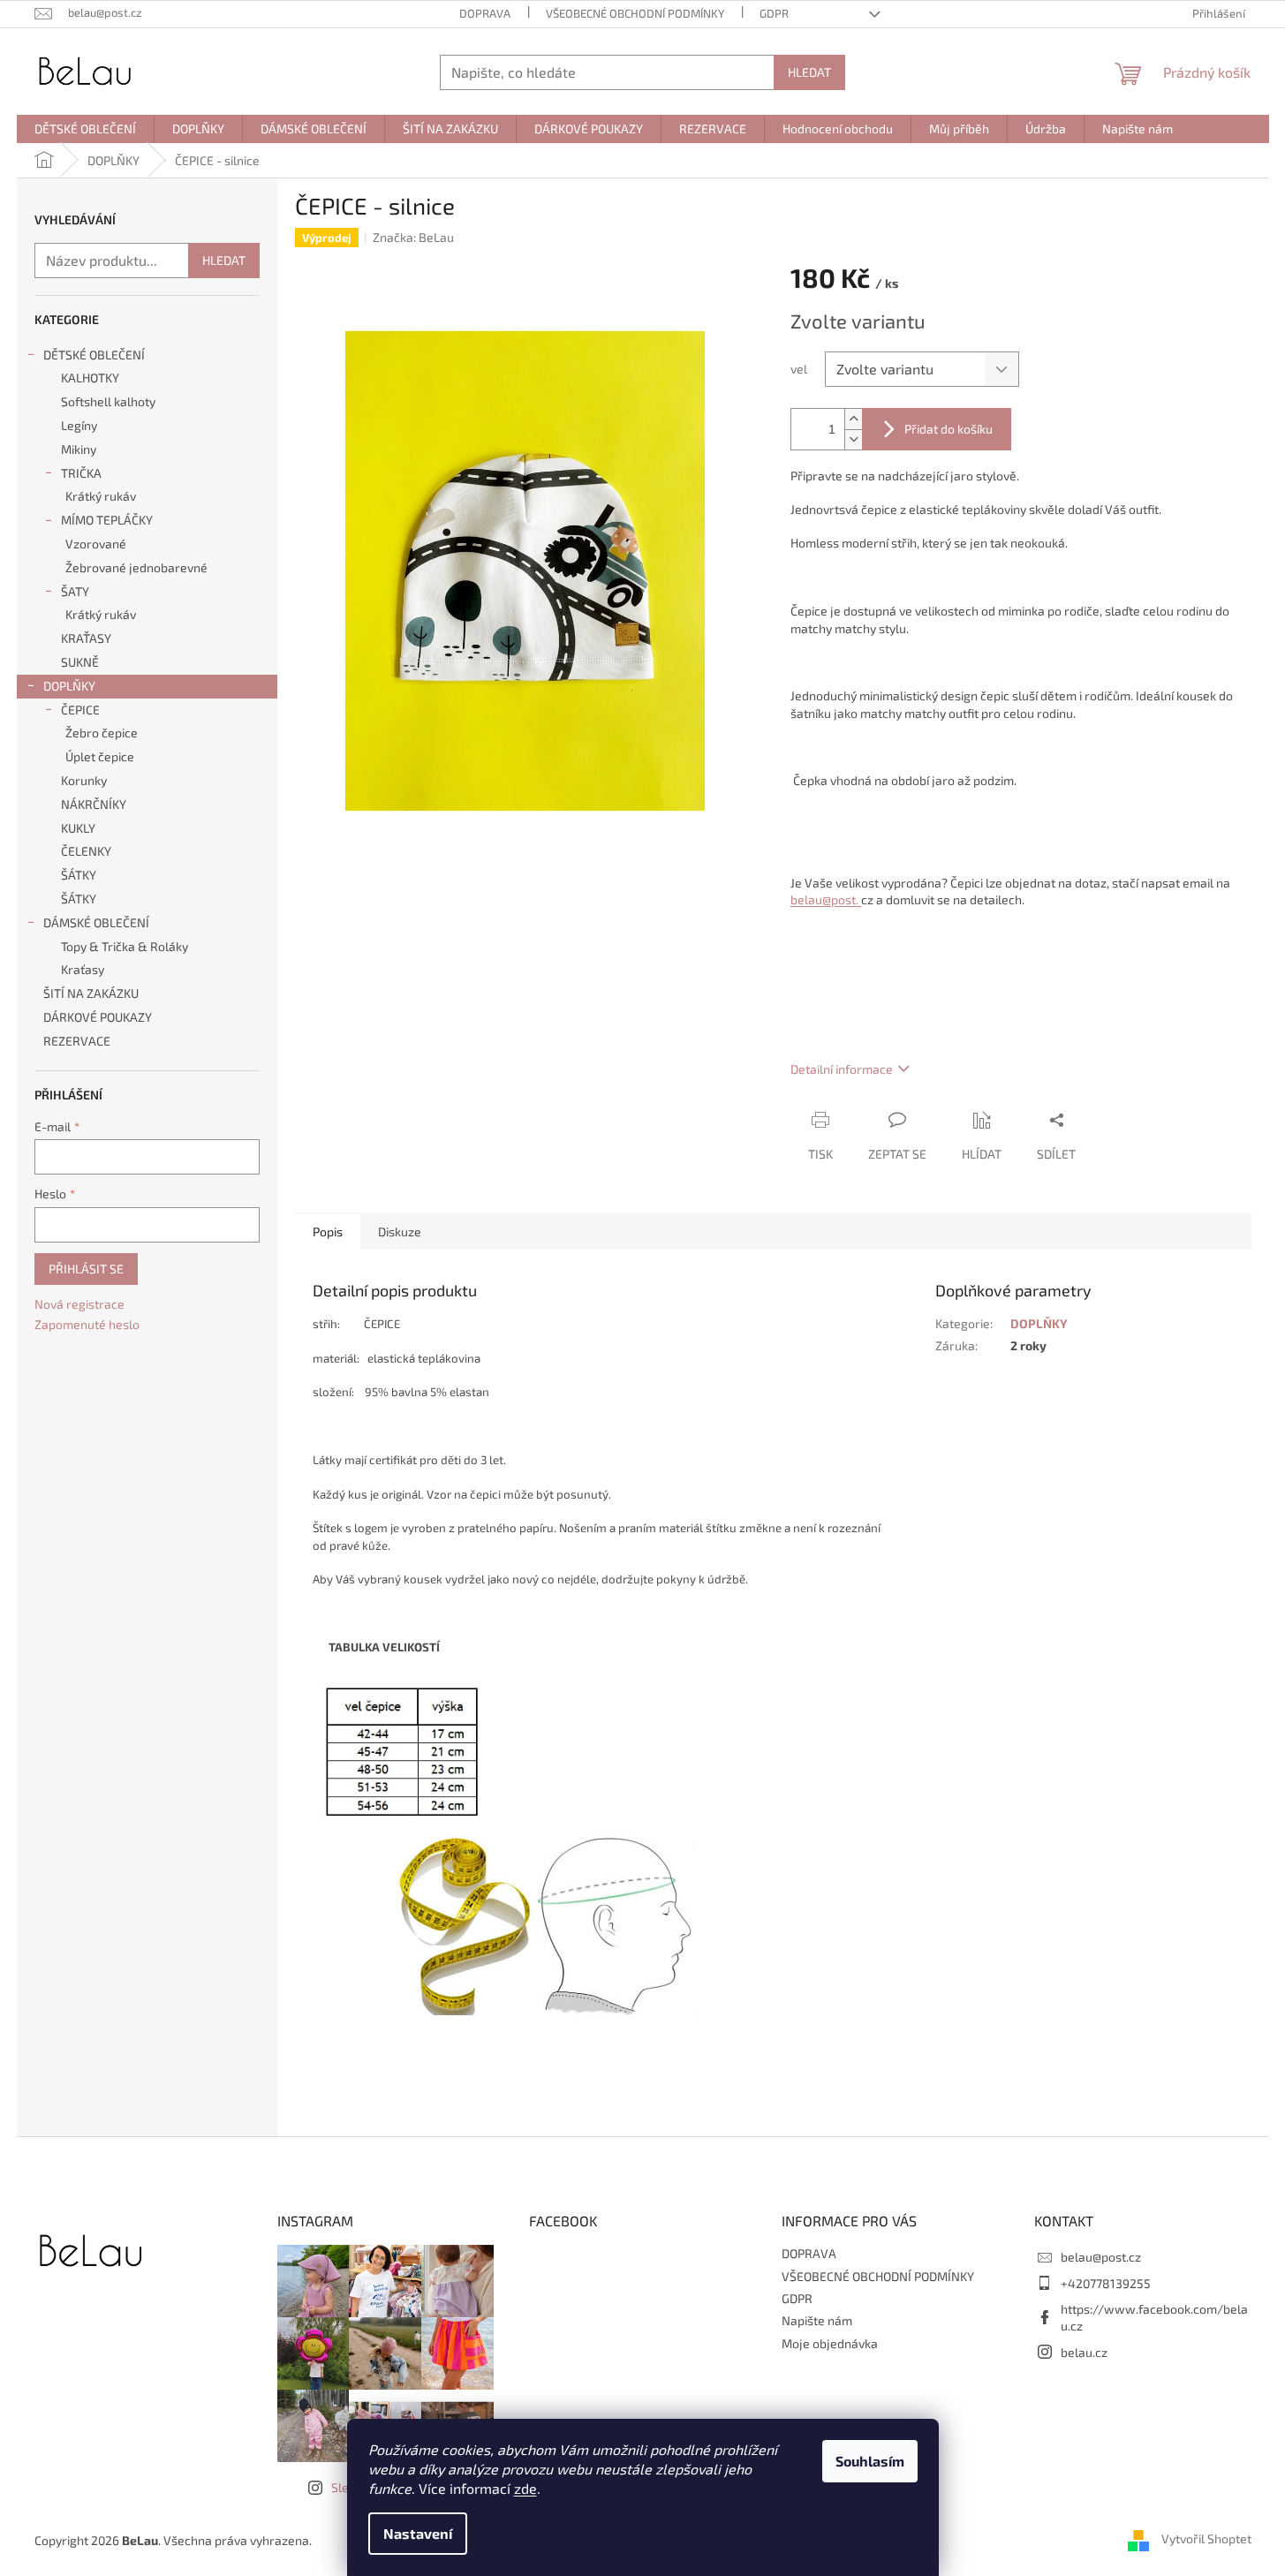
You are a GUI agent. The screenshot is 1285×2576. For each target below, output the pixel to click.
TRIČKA (81, 473)
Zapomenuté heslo (87, 1324)
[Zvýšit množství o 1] (853, 419)
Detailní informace (842, 1069)
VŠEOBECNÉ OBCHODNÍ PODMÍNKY (635, 13)
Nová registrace (79, 1304)
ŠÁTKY (79, 875)
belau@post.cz (1101, 2257)
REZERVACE (78, 1041)
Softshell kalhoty (108, 401)
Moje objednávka (830, 2343)
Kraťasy (83, 969)
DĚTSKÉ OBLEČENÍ (94, 355)
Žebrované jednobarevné (136, 567)
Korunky (84, 780)
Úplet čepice (100, 756)
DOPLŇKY (69, 686)
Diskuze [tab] (400, 1231)
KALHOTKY (90, 378)
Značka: (413, 237)
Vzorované (96, 544)
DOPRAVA (485, 13)
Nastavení (418, 2533)
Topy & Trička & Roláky (125, 946)
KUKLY (78, 828)
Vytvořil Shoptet (1206, 2538)
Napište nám (817, 2320)
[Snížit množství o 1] (853, 439)
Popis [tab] (328, 1231)
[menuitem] (85, 129)
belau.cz (1084, 2352)
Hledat (809, 72)
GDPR (774, 13)
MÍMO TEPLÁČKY (107, 520)
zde (525, 2488)
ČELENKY (86, 851)
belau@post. (826, 899)
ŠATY (75, 591)
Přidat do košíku (949, 429)
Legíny (79, 425)
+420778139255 (1106, 2283)
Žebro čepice (102, 733)
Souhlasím (870, 2461)
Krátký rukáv (101, 496)
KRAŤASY (86, 638)
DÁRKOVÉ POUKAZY (98, 1017)
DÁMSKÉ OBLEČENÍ (96, 922)
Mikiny (79, 449)
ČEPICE (80, 710)
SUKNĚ (80, 662)
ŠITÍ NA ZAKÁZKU (91, 993)
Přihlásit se (86, 1269)
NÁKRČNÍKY (94, 804)
